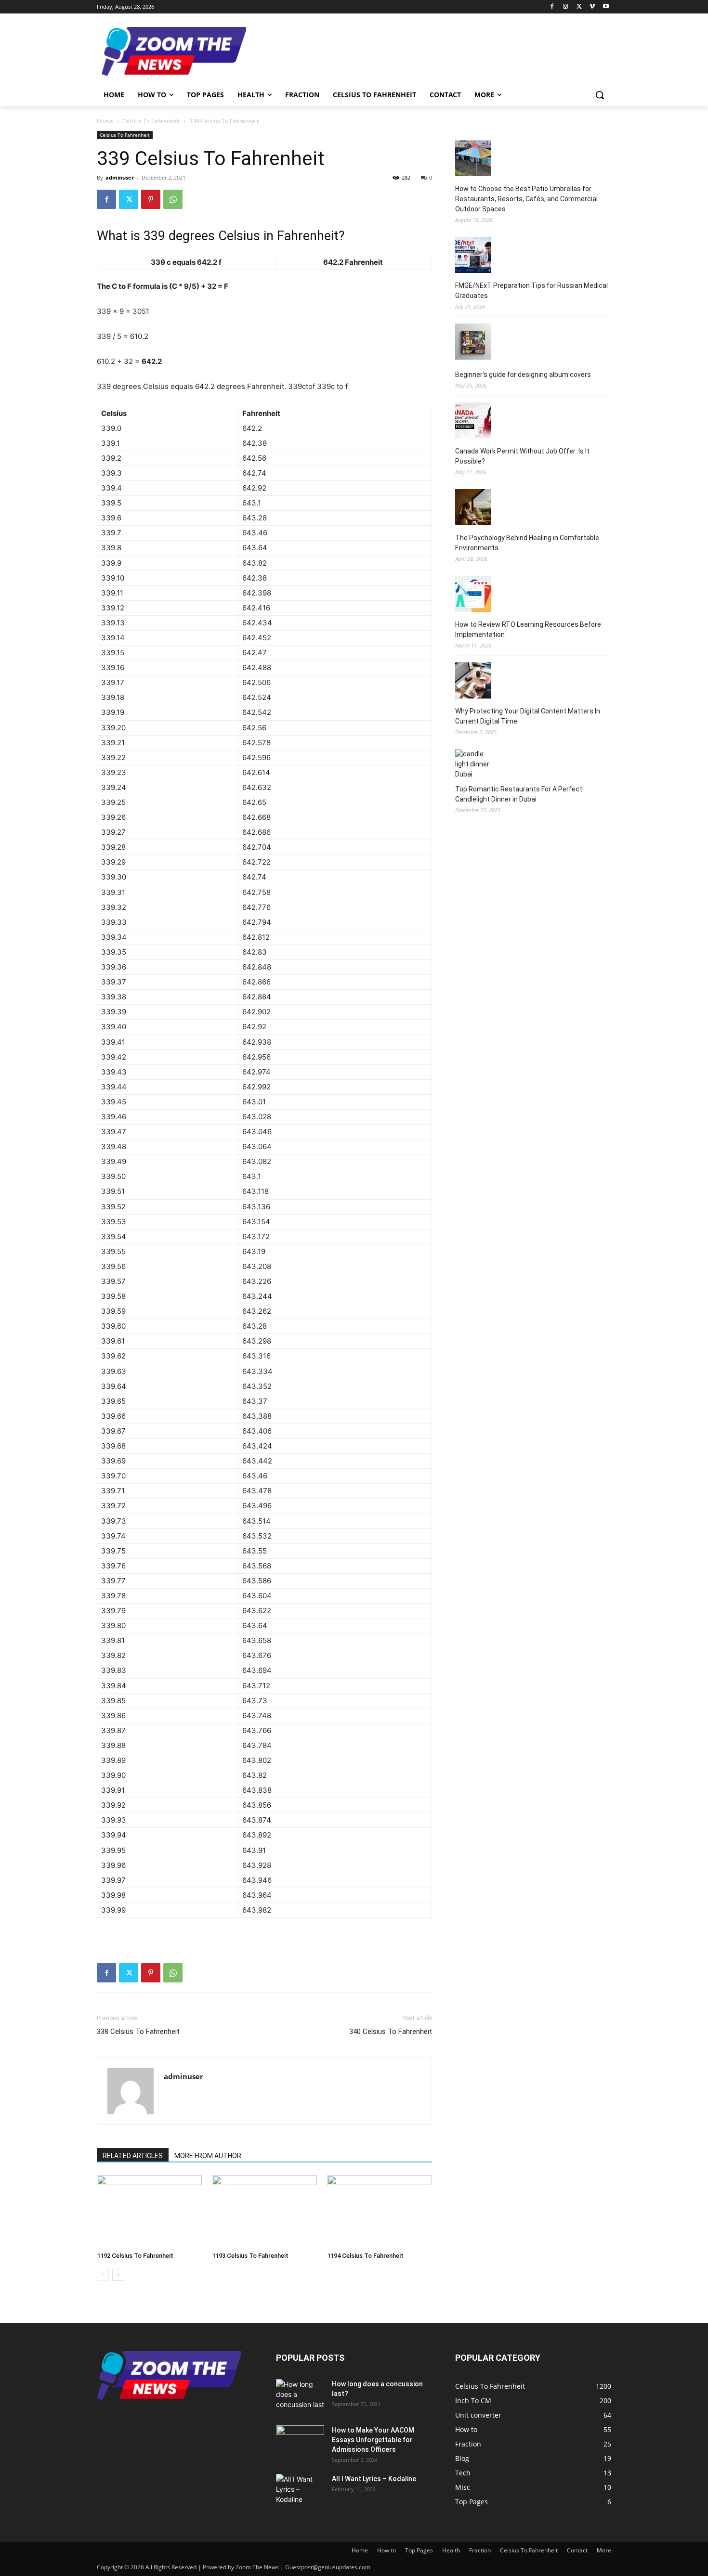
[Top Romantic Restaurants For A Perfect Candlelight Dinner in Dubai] (473, 764)
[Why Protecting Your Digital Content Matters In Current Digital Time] (473, 682)
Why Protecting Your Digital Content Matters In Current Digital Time (528, 716)
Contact (577, 2550)
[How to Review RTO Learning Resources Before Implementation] (473, 595)
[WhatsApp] (173, 199)
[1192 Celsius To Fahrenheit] (149, 2212)
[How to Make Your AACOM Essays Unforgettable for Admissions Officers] (300, 2442)
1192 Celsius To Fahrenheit (135, 2256)
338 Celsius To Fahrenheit (138, 2032)
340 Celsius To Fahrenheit (391, 2032)
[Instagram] (566, 7)
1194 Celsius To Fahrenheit (365, 2256)
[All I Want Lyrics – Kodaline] (300, 2491)
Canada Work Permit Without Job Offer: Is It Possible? (522, 456)
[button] (600, 95)
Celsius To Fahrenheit (151, 121)
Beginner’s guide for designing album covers (523, 375)
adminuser (120, 177)
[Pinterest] (151, 199)
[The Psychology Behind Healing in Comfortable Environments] (473, 509)
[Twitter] (579, 7)
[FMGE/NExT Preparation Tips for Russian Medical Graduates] (473, 256)
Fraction (480, 2550)
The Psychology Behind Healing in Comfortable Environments (527, 543)
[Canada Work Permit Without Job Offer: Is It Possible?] (473, 422)
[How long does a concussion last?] (300, 2396)
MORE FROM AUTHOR (208, 2156)
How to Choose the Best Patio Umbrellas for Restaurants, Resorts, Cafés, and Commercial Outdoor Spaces (526, 199)
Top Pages (419, 2550)
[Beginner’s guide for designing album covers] (473, 343)
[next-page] (118, 2275)
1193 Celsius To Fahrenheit (250, 2256)
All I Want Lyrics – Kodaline (374, 2479)
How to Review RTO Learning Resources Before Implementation (528, 629)
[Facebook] (552, 7)
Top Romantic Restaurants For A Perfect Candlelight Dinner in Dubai (519, 794)
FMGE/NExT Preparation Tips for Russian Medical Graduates (531, 291)
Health (451, 2550)
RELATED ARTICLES (133, 2156)
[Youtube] (606, 7)
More (604, 2550)
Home (105, 121)
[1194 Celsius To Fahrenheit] (380, 2212)
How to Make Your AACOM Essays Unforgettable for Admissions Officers (373, 2440)
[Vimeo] (592, 7)
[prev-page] (103, 2275)
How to (387, 2550)
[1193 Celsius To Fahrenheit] (264, 2212)
